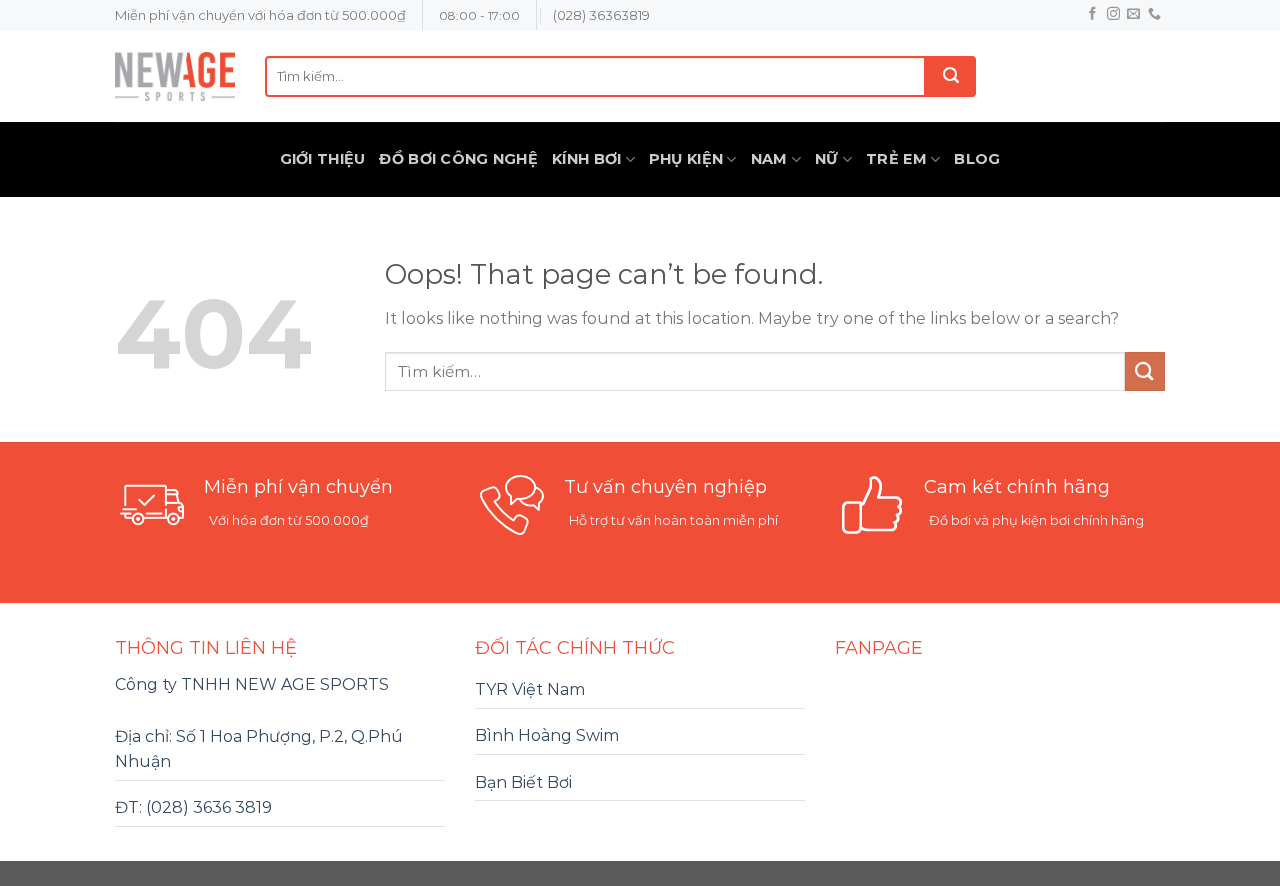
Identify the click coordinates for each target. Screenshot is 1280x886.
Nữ (827, 159)
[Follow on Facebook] (1092, 14)
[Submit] (951, 76)
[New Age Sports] (175, 76)
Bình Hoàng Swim (547, 735)
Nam (769, 159)
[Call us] (1154, 14)
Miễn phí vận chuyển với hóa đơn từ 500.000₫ (260, 15)
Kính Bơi (586, 159)
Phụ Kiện (686, 159)
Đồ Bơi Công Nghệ (458, 159)
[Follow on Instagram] (1113, 14)
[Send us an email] (1133, 14)
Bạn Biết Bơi (523, 782)
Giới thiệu (323, 159)
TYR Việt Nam (530, 689)
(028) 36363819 (601, 15)
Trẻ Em (896, 159)
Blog (977, 159)
